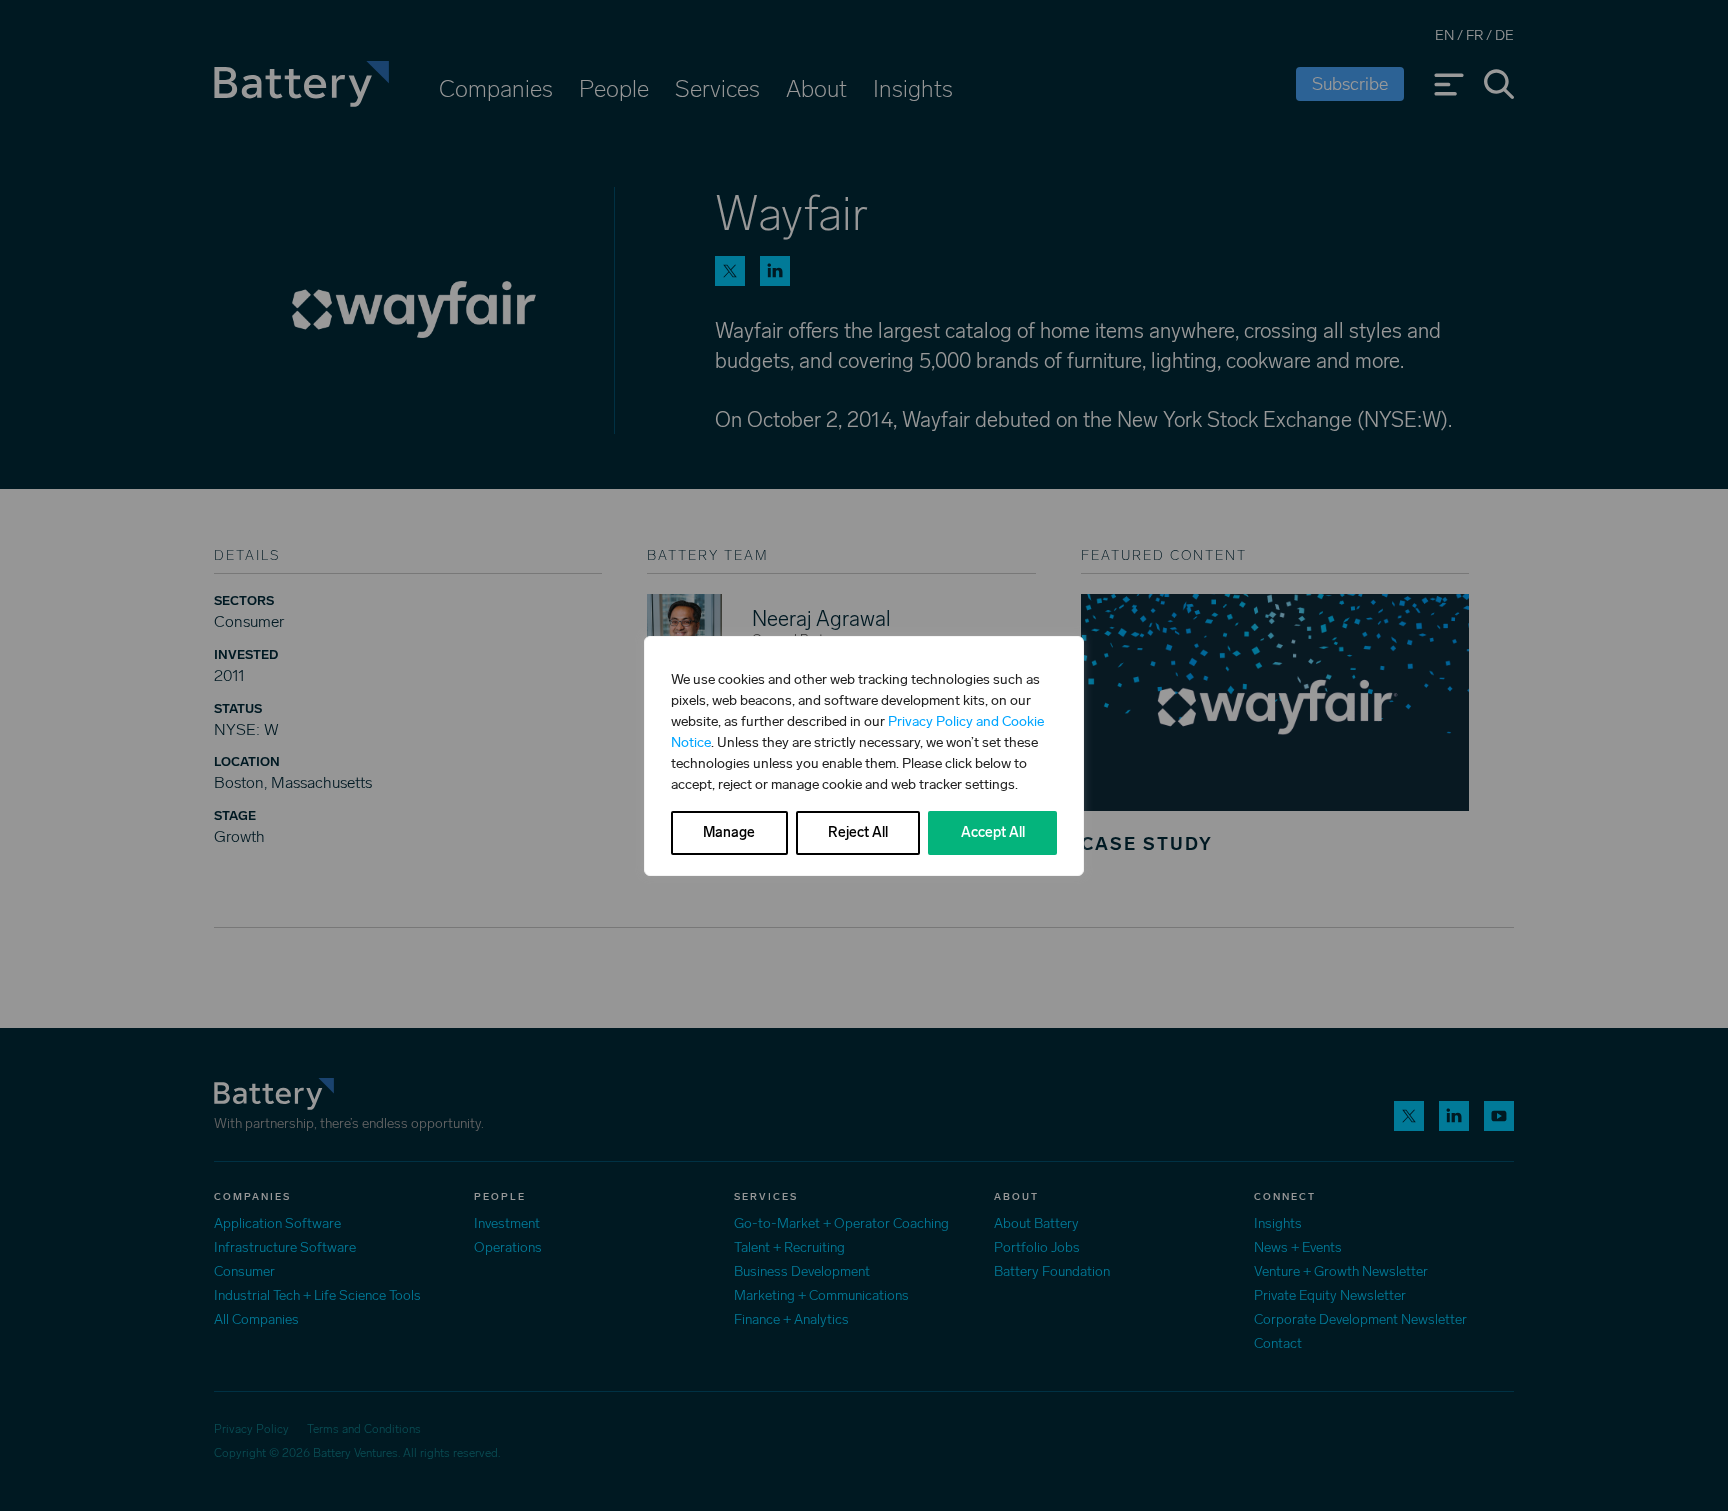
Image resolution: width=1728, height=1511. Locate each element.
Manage (729, 832)
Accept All (993, 832)
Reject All (858, 832)
